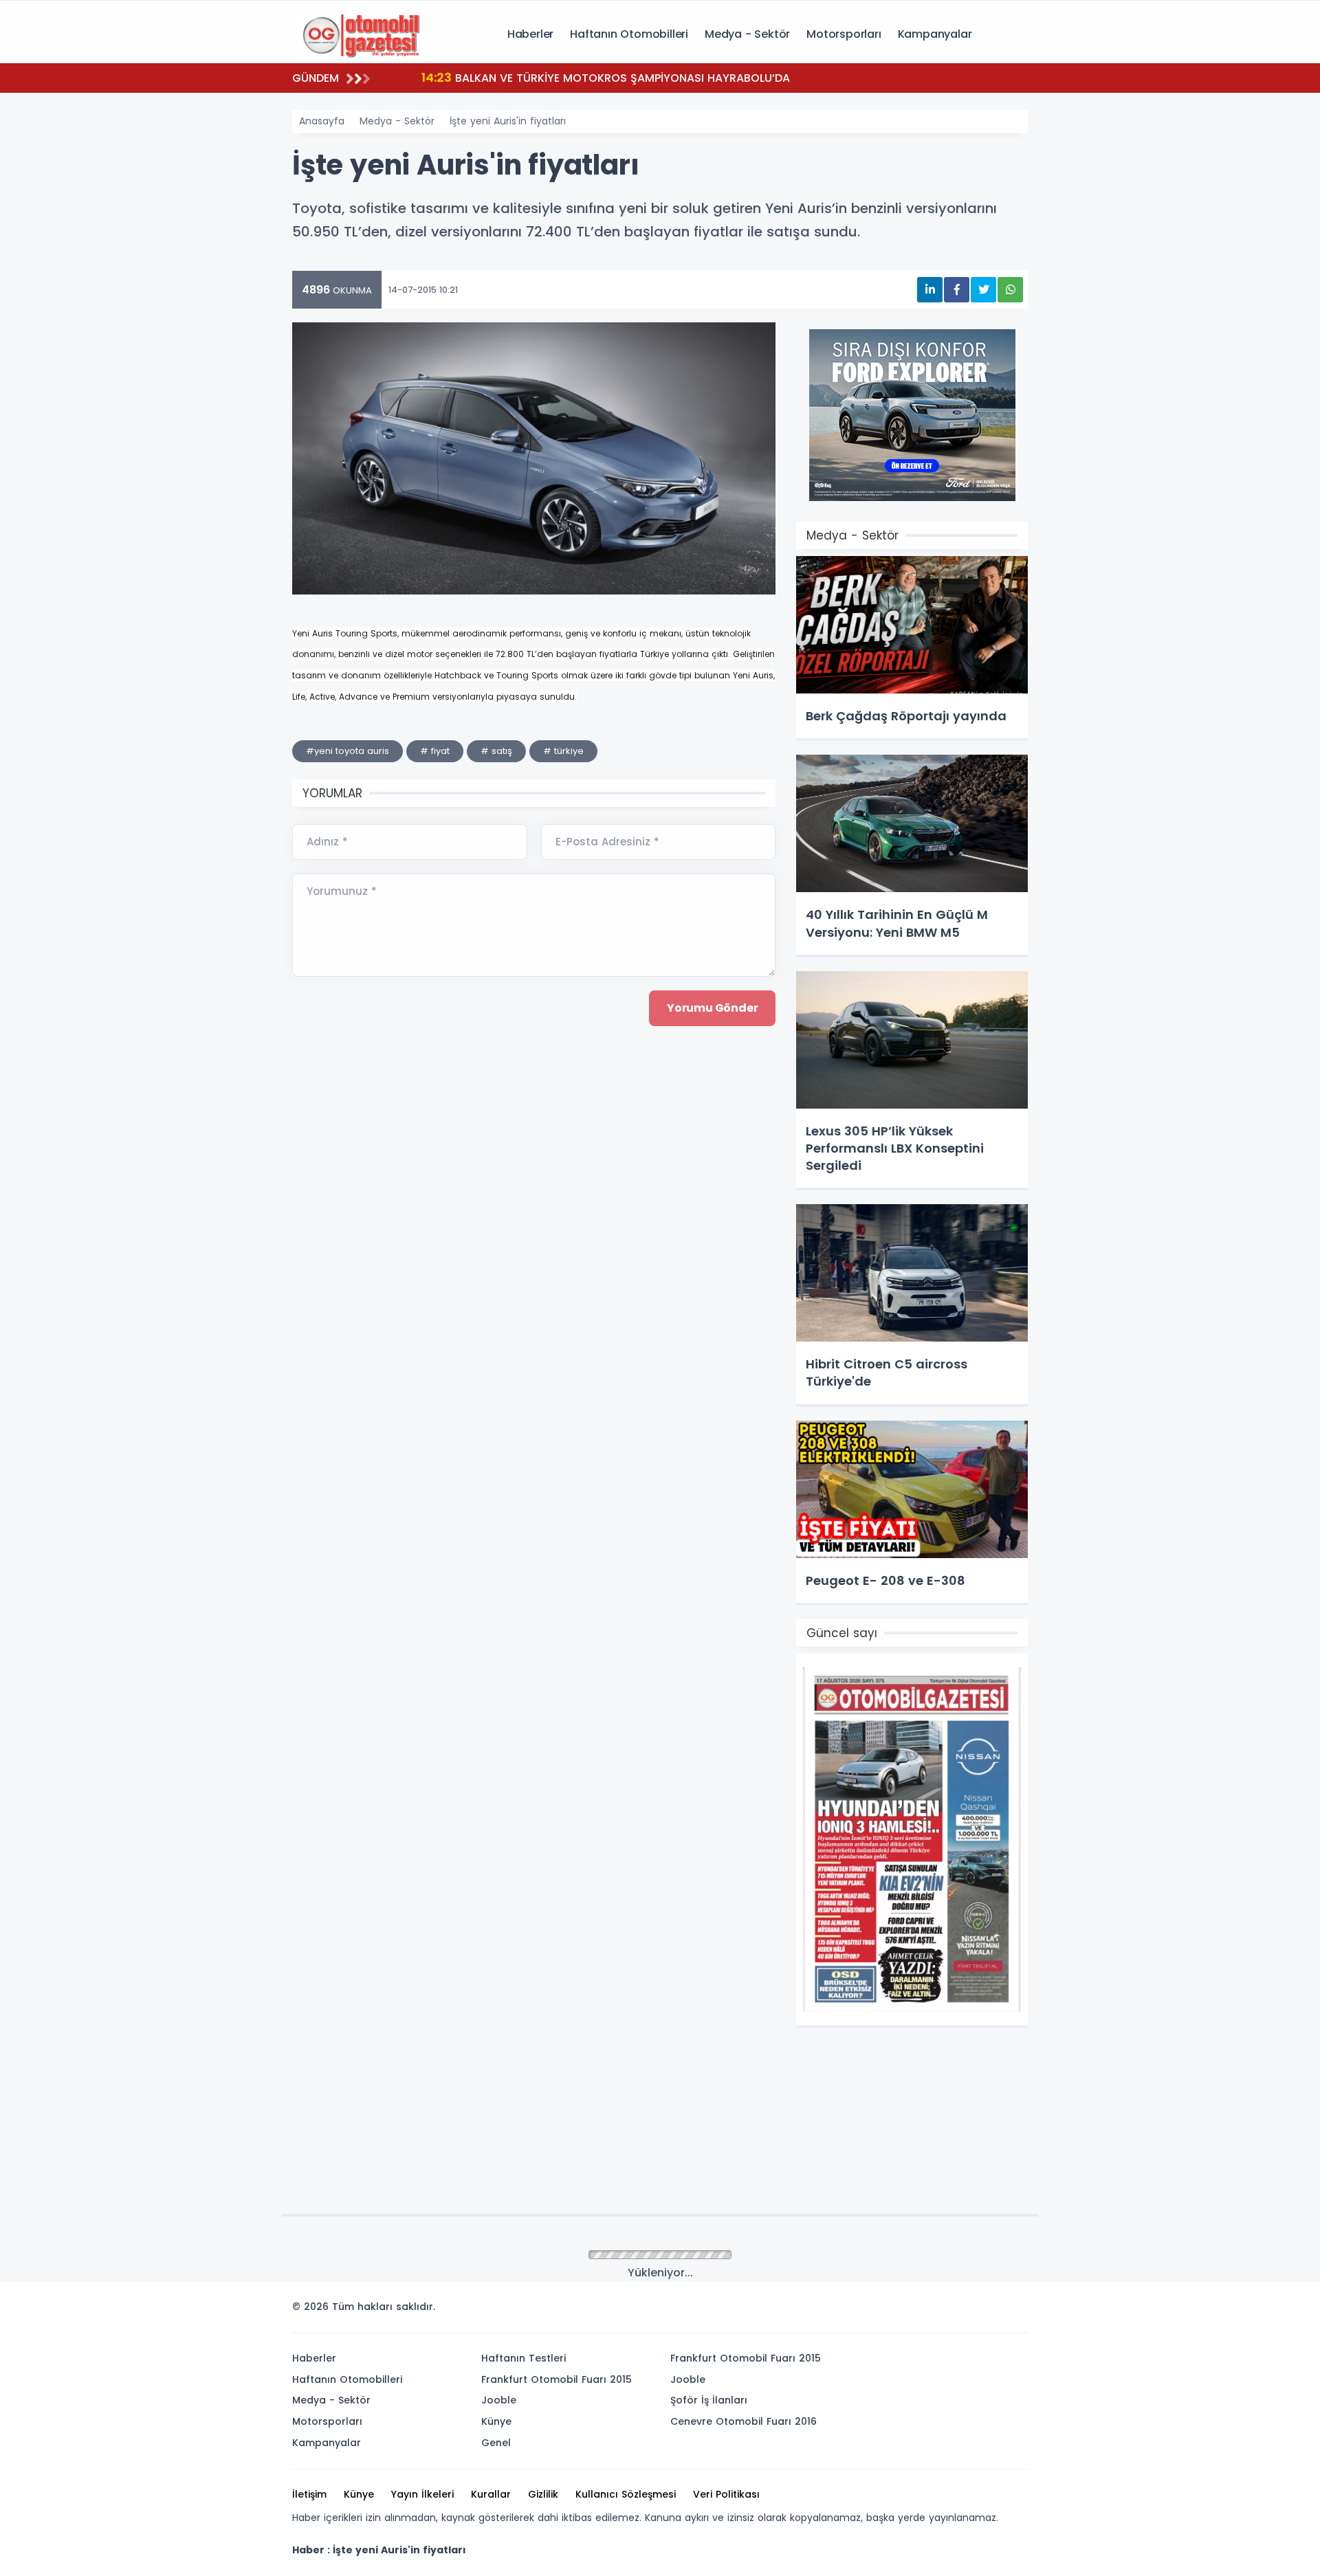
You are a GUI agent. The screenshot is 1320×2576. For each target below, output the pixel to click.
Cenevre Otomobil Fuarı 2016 (744, 2421)
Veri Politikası (726, 2494)
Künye (496, 2421)
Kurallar (491, 2494)
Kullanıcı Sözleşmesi (626, 2494)
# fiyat (435, 751)
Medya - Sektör (747, 34)
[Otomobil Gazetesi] (361, 33)
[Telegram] (1013, 2311)
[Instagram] (971, 2311)
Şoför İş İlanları (709, 2400)
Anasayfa (322, 121)
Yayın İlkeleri (422, 2494)
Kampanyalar (935, 34)
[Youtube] (992, 2311)
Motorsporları (844, 34)
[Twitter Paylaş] (983, 290)
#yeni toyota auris (348, 751)
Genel (496, 2443)
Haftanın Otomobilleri (629, 34)
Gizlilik (543, 2494)
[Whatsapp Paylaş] (1010, 290)
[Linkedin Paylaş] (930, 290)
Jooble (499, 2400)
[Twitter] (930, 2311)
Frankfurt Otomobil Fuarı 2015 (557, 2379)
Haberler (530, 34)
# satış (496, 751)
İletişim (309, 2494)
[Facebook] (951, 2311)
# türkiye (563, 751)
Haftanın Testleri (524, 2358)
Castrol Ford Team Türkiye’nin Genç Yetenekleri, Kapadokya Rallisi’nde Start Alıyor (672, 77)
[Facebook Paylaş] (957, 290)
